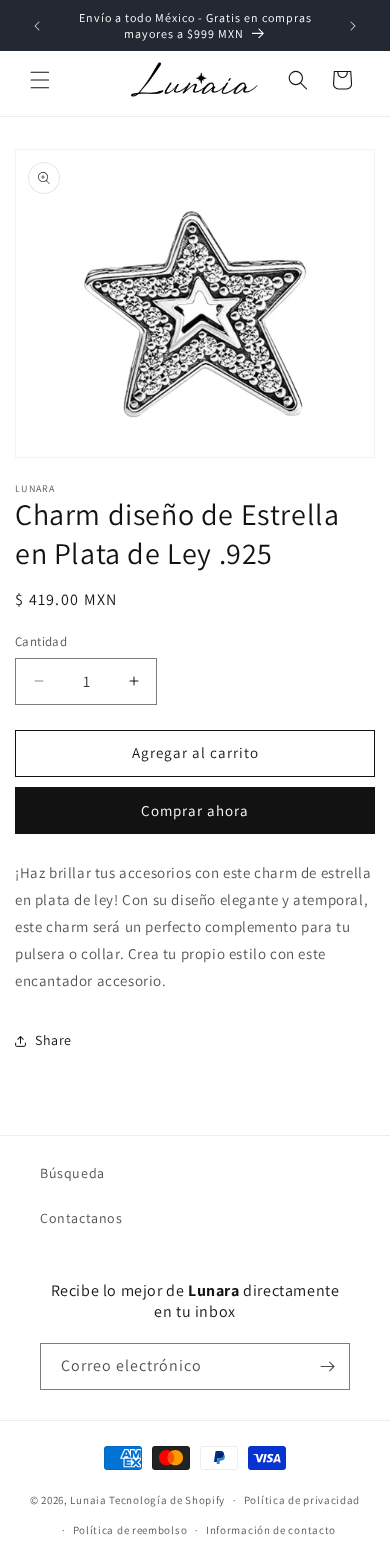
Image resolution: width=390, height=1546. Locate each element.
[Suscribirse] (327, 1366)
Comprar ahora (195, 810)
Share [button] (53, 1040)
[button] (40, 80)
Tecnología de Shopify (167, 1500)
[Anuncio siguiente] (353, 26)
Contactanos (81, 1218)
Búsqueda (72, 1173)
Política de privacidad (302, 1500)
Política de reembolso (130, 1530)
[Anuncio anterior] (37, 26)
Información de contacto (271, 1530)
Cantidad (41, 641)
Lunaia (88, 1500)
